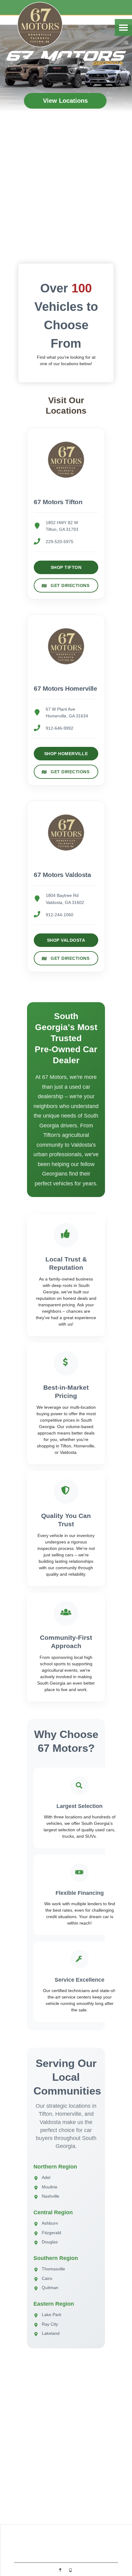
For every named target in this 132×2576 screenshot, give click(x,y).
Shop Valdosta (66, 940)
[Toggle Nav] (123, 27)
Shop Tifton (66, 567)
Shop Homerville (66, 754)
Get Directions (70, 585)
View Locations (65, 101)
